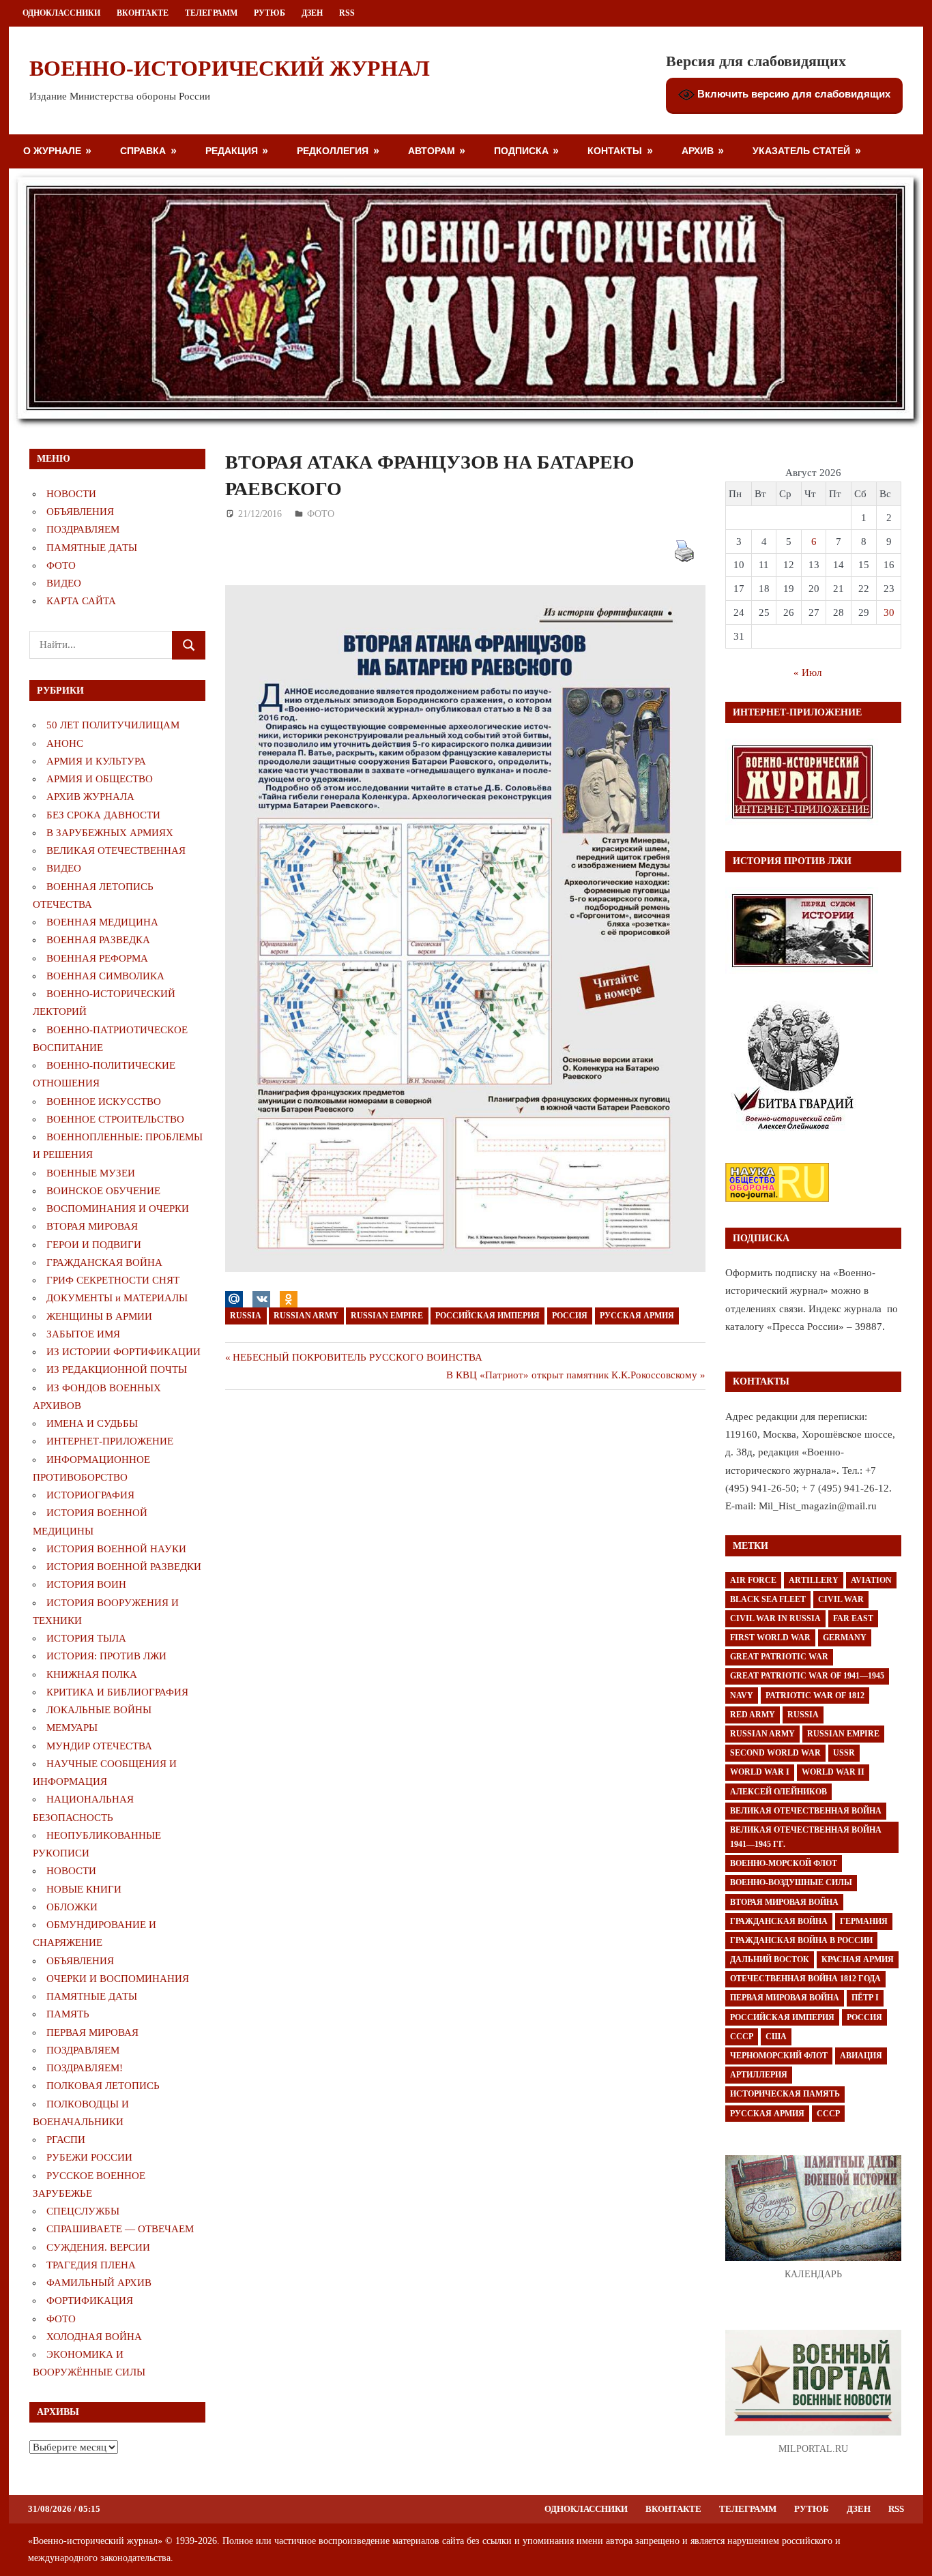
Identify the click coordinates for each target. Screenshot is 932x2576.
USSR (844, 1753)
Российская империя (487, 1316)
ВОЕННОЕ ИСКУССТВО (104, 1101)
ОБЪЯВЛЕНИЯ (80, 512)
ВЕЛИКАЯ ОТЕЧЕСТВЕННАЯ (116, 850)
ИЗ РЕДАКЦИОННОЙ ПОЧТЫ (117, 1370)
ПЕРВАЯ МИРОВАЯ (92, 2032)
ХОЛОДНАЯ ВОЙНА (94, 2337)
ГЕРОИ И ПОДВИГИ (94, 1245)
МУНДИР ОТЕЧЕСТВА (99, 1746)
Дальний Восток (770, 1959)
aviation (871, 1580)
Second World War (775, 1753)
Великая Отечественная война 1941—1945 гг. (806, 1837)
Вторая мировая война (784, 1902)
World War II (833, 1772)
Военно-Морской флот (784, 1863)
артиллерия (759, 2075)
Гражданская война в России (801, 1940)
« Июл (807, 672)
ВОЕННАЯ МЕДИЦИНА (102, 922)
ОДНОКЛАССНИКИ (61, 13)
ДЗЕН (312, 13)
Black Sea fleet (768, 1599)
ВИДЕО (64, 583)
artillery (814, 1580)
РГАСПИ (66, 2140)
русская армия (637, 1316)
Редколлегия (333, 150)
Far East (853, 1618)
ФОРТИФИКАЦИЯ (90, 2300)
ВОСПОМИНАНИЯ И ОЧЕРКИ (118, 1209)
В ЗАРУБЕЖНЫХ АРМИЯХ (110, 833)
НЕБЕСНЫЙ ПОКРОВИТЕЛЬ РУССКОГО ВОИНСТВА (357, 1357)
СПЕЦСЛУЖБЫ (83, 2211)
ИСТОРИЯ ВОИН (86, 1584)
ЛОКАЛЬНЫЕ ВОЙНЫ (99, 1710)
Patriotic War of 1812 (815, 1696)
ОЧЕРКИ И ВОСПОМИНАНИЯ (118, 1979)
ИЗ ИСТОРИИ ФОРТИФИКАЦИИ (123, 1352)
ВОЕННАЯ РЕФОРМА (97, 958)
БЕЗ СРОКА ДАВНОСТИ (103, 815)
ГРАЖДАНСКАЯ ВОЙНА (104, 1262)
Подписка (521, 150)
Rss (347, 13)
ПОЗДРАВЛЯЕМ (83, 529)
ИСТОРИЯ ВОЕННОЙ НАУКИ (116, 1549)
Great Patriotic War (779, 1657)
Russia (246, 1316)
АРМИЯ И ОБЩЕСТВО (100, 779)
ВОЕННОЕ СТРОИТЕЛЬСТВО (115, 1119)
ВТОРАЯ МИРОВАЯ (92, 1226)
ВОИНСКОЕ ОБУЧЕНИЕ (103, 1191)
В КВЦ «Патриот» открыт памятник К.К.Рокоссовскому (572, 1375)
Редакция (232, 150)
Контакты (615, 150)
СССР (742, 2037)
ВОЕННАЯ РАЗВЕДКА (98, 940)
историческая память (785, 2094)
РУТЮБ (270, 13)
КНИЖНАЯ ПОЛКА (92, 1674)
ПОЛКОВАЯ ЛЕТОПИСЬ (103, 2086)
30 (889, 612)
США (776, 2037)
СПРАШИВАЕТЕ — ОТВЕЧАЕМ (120, 2229)
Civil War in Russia (775, 1618)
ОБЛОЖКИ (72, 1907)
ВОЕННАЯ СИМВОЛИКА (105, 976)
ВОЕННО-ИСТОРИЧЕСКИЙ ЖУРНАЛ (230, 68)
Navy (742, 1696)
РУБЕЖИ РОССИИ (89, 2157)
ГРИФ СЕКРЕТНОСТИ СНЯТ (113, 1280)
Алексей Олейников (778, 1792)
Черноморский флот (779, 2056)
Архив (698, 150)
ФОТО (321, 514)
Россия (570, 1316)
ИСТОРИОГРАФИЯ (90, 1495)
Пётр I (865, 1998)
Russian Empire (387, 1316)
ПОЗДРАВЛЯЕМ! (85, 2068)
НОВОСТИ (71, 494)
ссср (828, 2114)
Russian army (306, 1316)
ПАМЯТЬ (68, 2014)
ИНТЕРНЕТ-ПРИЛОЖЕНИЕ (110, 1441)
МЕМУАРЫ (72, 1728)
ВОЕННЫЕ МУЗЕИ (91, 1173)
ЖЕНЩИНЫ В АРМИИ (99, 1316)
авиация (861, 2056)
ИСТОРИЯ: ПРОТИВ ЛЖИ (106, 1656)
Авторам (432, 150)
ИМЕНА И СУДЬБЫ (92, 1423)
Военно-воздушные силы (791, 1882)
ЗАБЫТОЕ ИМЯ (83, 1334)
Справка (143, 150)
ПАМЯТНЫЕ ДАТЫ (92, 548)
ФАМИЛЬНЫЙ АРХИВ (99, 2283)
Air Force (753, 1580)
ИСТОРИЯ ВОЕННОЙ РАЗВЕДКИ (124, 1567)
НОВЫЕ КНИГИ (84, 1889)
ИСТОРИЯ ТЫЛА (86, 1638)
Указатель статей (801, 150)
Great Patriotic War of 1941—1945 (807, 1676)
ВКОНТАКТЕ (143, 13)
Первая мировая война (785, 1998)
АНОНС (65, 743)
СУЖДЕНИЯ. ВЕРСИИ (98, 2247)
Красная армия (858, 1959)
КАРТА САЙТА (81, 601)
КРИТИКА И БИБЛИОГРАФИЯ (117, 1692)
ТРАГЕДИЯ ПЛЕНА (91, 2265)
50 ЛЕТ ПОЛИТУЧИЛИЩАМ (113, 725)
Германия (864, 1921)
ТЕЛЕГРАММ (211, 13)
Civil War (841, 1599)
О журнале (52, 150)
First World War (770, 1638)
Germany (845, 1638)
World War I (760, 1772)
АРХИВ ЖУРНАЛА (90, 797)
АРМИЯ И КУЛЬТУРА (96, 761)
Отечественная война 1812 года (805, 1979)
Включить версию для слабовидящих (792, 94)
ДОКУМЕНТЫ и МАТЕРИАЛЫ (117, 1298)
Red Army (753, 1715)
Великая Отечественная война (806, 1811)
